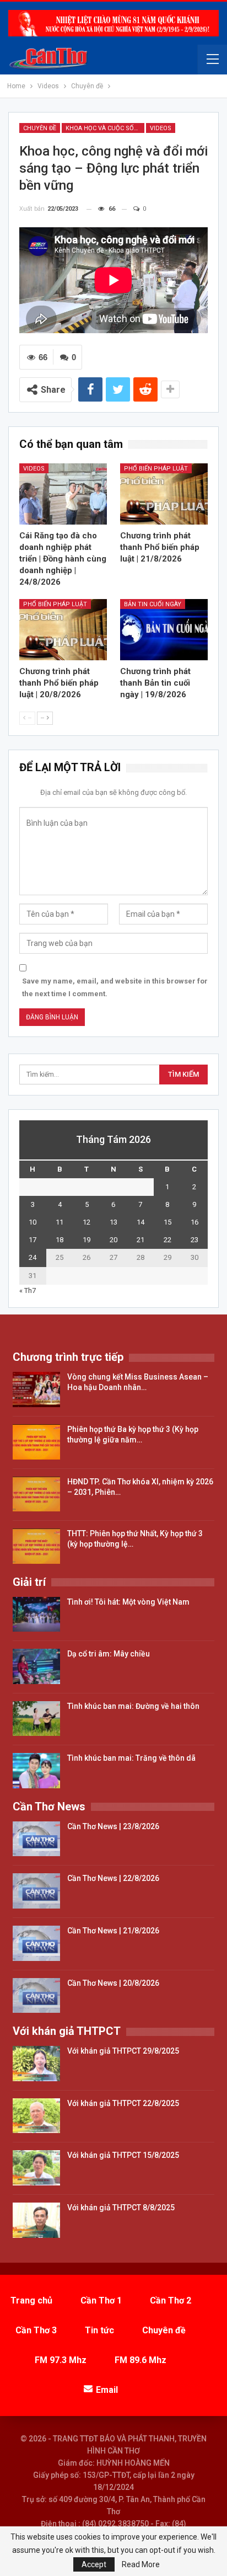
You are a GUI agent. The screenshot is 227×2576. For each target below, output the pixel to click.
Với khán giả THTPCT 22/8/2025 (123, 2103)
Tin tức (99, 2330)
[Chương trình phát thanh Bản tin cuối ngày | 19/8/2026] (164, 630)
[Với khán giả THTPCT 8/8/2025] (36, 2220)
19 (87, 1240)
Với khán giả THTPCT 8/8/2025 (121, 2208)
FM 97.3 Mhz (61, 2360)
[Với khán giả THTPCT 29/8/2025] (36, 2064)
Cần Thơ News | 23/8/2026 (113, 1826)
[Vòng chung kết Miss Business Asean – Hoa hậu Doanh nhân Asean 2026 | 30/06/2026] (36, 1389)
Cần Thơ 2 (171, 2300)
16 (194, 1222)
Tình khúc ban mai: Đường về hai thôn (133, 1706)
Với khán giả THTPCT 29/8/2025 (123, 2051)
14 (140, 1222)
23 (194, 1240)
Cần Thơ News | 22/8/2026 (113, 1878)
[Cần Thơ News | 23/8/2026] (36, 1839)
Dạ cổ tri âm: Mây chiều (109, 1654)
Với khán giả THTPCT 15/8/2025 (123, 2155)
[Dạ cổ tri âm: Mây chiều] (36, 1666)
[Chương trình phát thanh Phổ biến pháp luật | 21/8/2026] (164, 494)
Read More (141, 2564)
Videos (161, 128)
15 (167, 1222)
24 (33, 1257)
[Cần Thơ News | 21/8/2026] (36, 1943)
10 (33, 1222)
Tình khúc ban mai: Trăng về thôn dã (131, 1758)
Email (107, 2390)
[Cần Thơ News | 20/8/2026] (36, 1996)
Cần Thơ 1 (101, 2300)
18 (60, 1240)
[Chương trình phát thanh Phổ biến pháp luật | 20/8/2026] (63, 630)
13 (113, 1222)
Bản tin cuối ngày (153, 604)
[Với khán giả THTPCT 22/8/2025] (36, 2116)
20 (113, 1240)
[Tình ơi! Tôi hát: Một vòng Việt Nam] (36, 1615)
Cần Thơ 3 (36, 2330)
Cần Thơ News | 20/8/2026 (113, 1983)
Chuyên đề (40, 128)
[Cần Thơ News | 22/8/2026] (36, 1891)
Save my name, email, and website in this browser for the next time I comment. (115, 987)
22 (167, 1240)
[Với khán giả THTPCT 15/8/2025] (36, 2168)
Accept (94, 2564)
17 (33, 1240)
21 (140, 1240)
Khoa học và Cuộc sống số (105, 128)
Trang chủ (31, 2300)
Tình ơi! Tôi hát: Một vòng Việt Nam (128, 1602)
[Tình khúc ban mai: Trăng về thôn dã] (36, 1771)
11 (60, 1222)
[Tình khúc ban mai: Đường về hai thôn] (36, 1719)
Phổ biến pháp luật (156, 469)
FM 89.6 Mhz (140, 2360)
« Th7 (28, 1290)
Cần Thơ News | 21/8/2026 (113, 1931)
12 (87, 1222)
